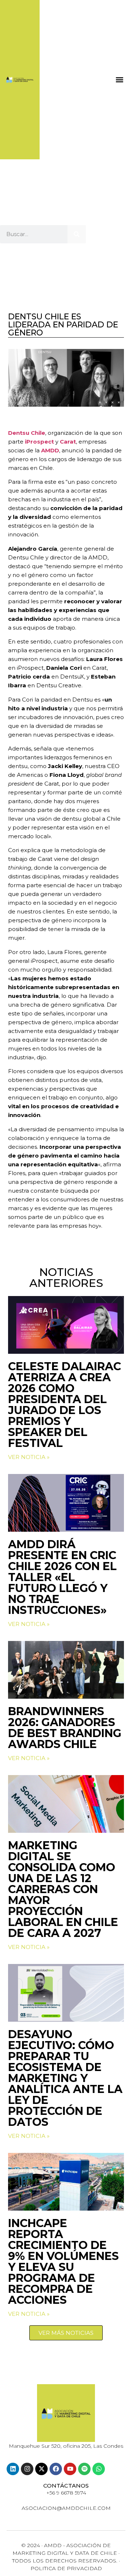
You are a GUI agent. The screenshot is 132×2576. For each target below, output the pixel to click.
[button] (119, 79)
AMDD (50, 450)
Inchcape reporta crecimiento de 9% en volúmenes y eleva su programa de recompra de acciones (63, 2262)
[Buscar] (77, 234)
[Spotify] (84, 2469)
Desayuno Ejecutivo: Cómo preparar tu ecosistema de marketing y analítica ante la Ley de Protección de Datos (65, 2078)
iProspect (39, 442)
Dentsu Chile (27, 433)
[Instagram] (27, 2469)
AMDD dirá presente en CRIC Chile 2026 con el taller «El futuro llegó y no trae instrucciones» (62, 1577)
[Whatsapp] (99, 2469)
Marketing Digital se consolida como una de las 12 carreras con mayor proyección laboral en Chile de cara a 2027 (63, 1889)
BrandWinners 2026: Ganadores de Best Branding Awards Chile (65, 1728)
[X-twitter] (41, 2469)
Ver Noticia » (29, 1457)
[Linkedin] (13, 2469)
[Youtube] (70, 2469)
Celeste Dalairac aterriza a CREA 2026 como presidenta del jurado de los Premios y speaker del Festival (65, 1405)
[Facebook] (56, 2469)
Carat (68, 442)
